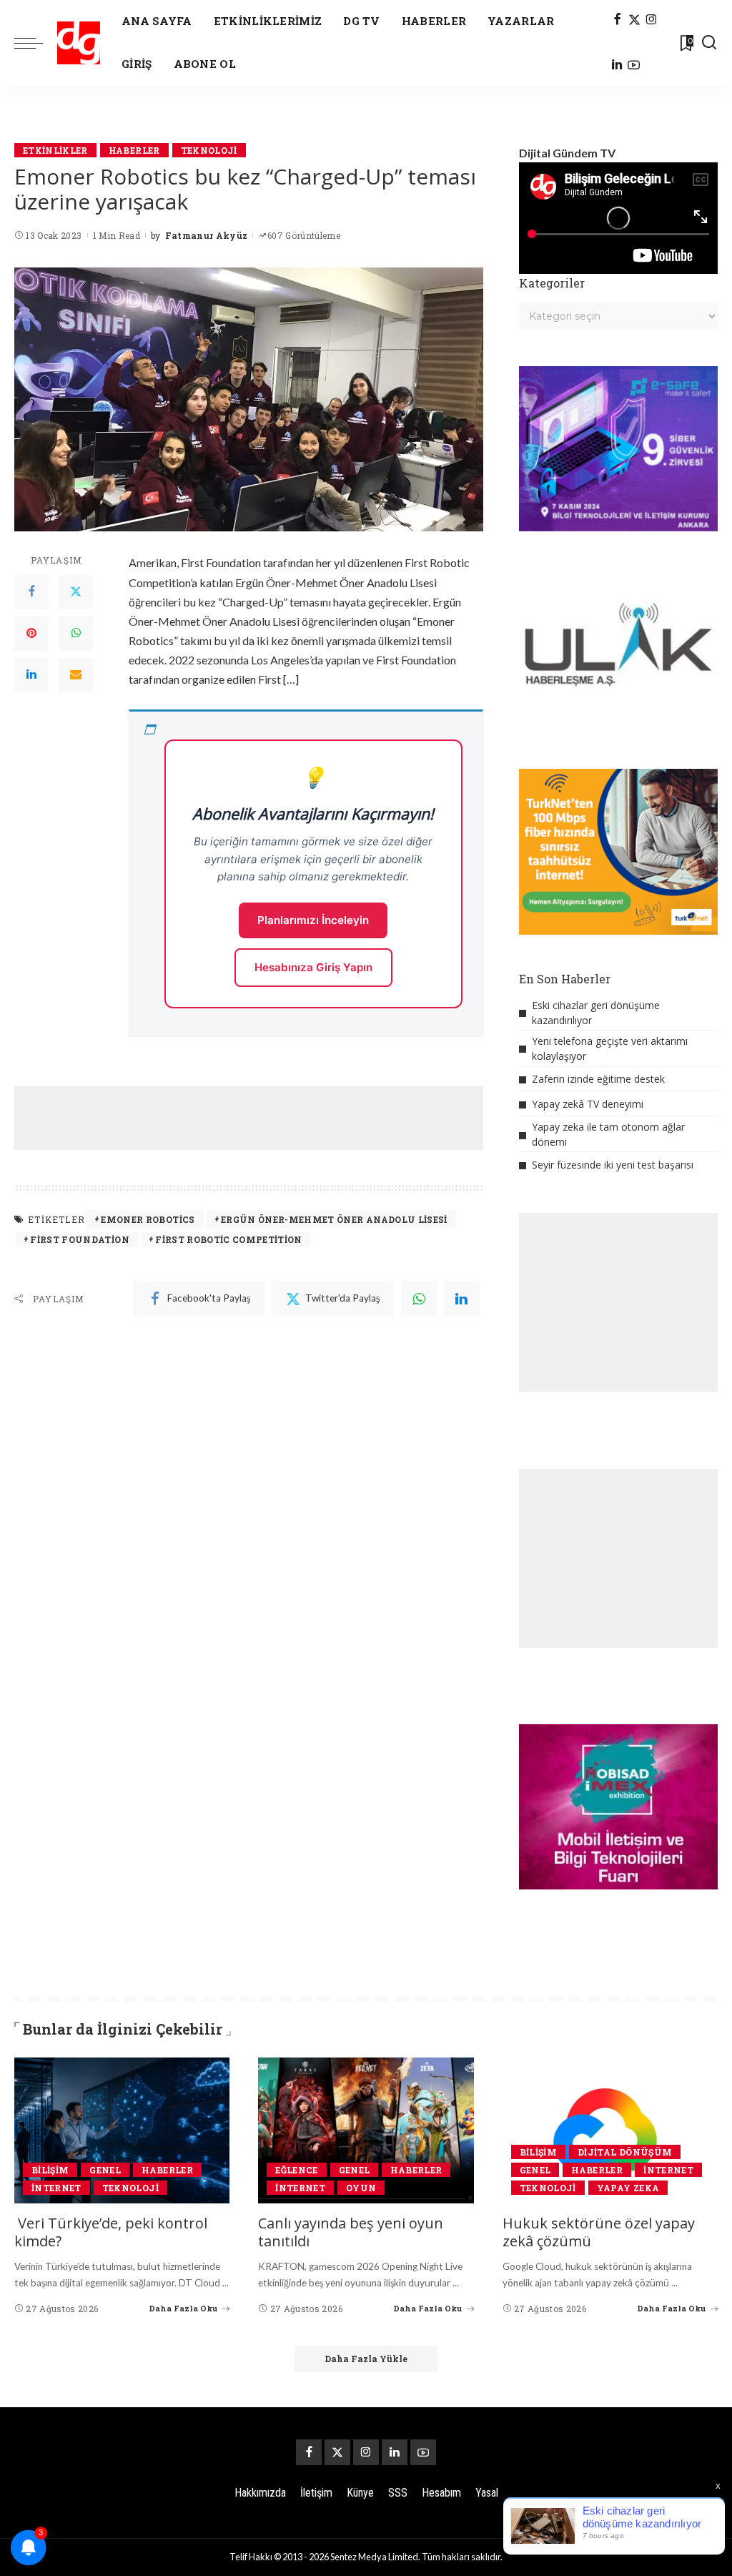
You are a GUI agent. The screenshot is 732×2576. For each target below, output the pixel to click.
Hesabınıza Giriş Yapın (313, 967)
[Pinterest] (31, 634)
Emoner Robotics (148, 1219)
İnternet (56, 2188)
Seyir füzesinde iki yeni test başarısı (613, 1165)
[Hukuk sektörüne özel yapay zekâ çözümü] (610, 2130)
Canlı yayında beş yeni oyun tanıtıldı (351, 2232)
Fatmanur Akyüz (207, 235)
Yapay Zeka (628, 2188)
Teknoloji (209, 150)
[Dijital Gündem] (79, 43)
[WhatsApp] (76, 634)
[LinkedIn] (617, 66)
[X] (634, 20)
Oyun (361, 2188)
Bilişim (50, 2170)
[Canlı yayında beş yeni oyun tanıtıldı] (366, 2130)
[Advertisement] (274, 1118)
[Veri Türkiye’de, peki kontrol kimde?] (122, 2130)
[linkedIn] (462, 1299)
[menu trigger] (36, 43)
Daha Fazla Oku (183, 2308)
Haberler (134, 150)
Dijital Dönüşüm (625, 2152)
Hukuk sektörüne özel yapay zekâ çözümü (599, 2232)
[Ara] (709, 43)
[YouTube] (634, 66)
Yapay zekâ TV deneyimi (588, 1104)
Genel (105, 2170)
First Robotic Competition (229, 1239)
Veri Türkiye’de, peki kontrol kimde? (111, 2232)
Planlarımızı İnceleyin (313, 920)
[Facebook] (617, 20)
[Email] (76, 675)
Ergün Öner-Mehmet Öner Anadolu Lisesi (334, 1219)
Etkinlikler (55, 150)
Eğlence (296, 2170)
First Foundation (80, 1239)
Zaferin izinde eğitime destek (598, 1079)
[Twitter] (76, 592)
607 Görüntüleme (304, 235)
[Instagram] (652, 20)
